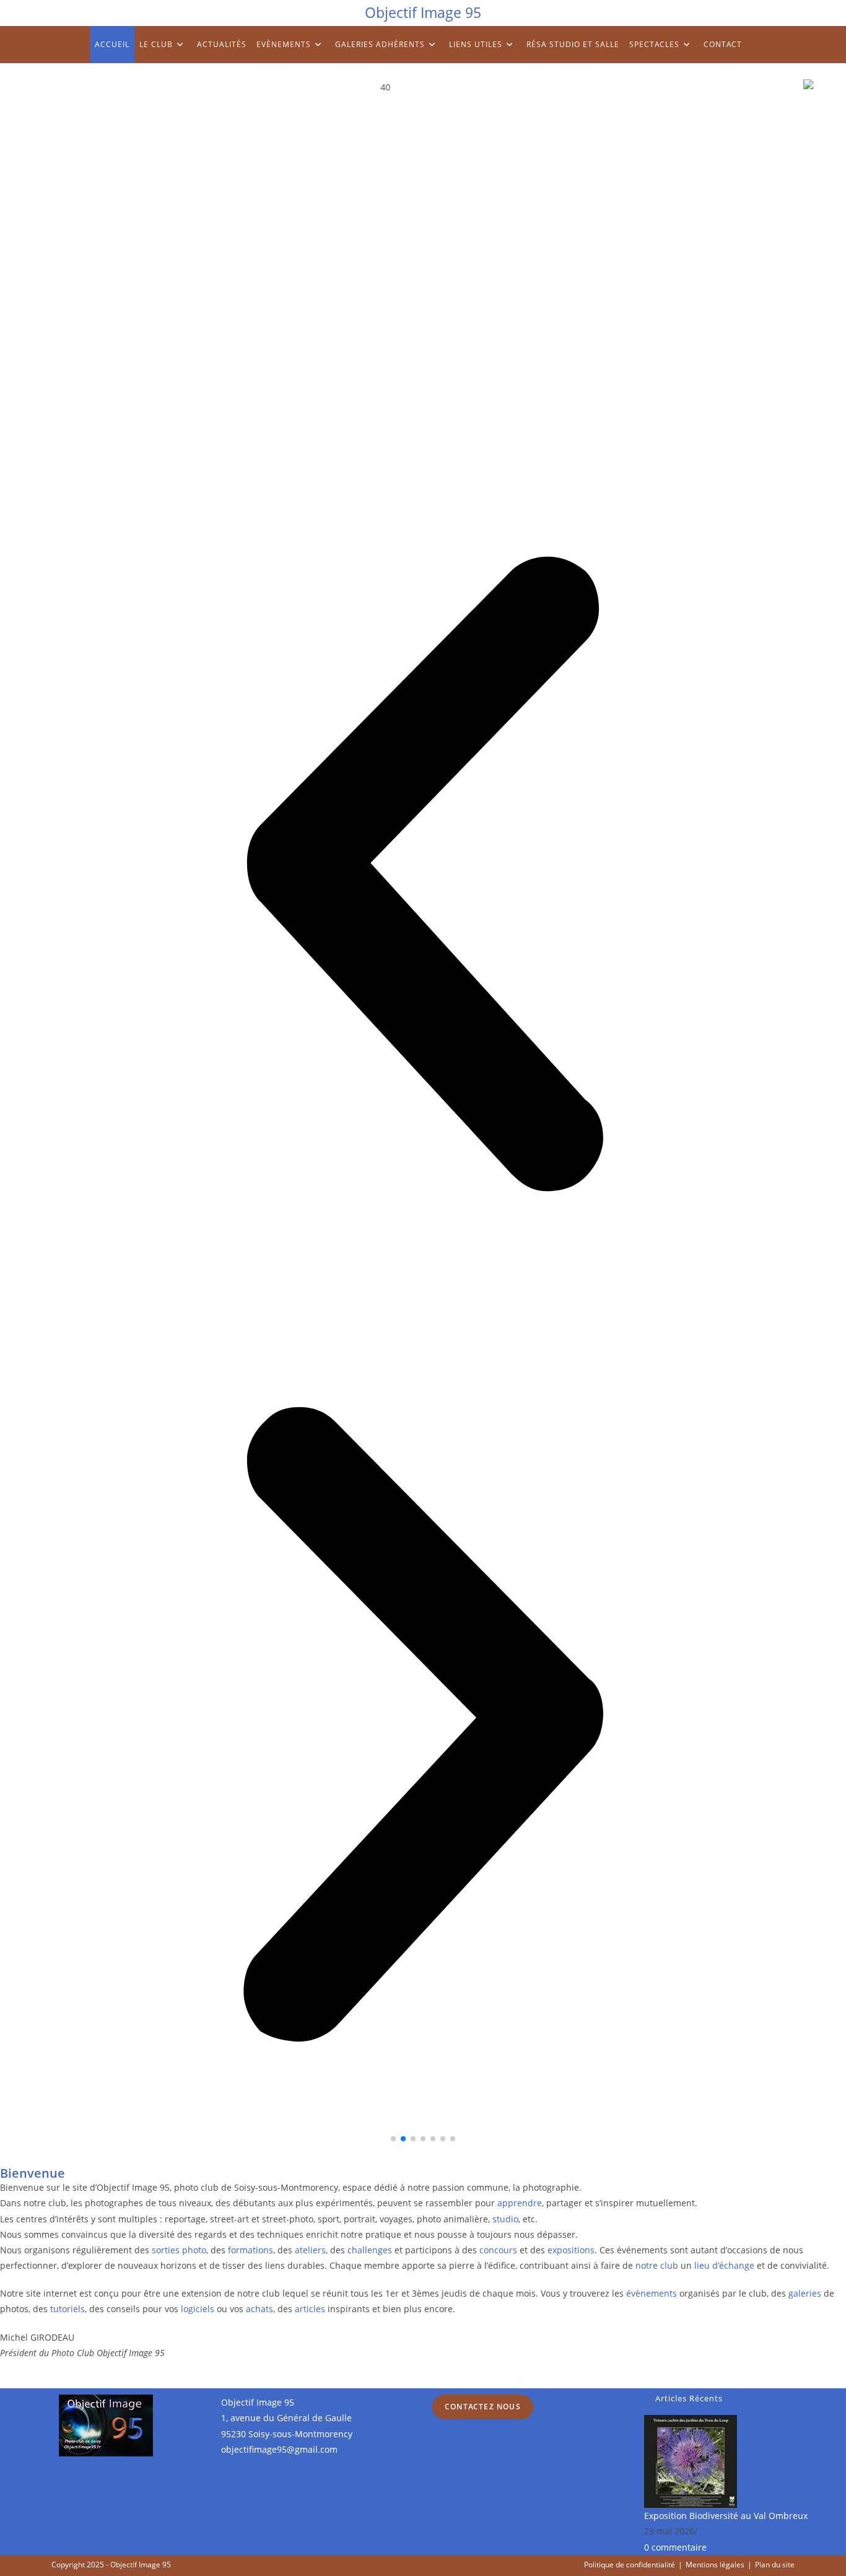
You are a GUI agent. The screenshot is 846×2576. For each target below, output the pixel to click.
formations (251, 2250)
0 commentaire (675, 2547)
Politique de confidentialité (630, 2565)
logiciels (198, 2309)
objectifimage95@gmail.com (279, 2449)
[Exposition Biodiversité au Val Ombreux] (691, 2460)
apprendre (520, 2203)
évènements (652, 2293)
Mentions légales (715, 2565)
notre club (657, 2265)
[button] (423, 876)
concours (498, 2250)
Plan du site (775, 2565)
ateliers (310, 2250)
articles (310, 2309)
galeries (805, 2293)
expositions (571, 2250)
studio (505, 2219)
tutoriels (68, 2309)
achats (259, 2309)
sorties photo (179, 2250)
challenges (370, 2250)
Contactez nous (483, 2407)
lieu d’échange (724, 2265)
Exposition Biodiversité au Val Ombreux (726, 2516)
